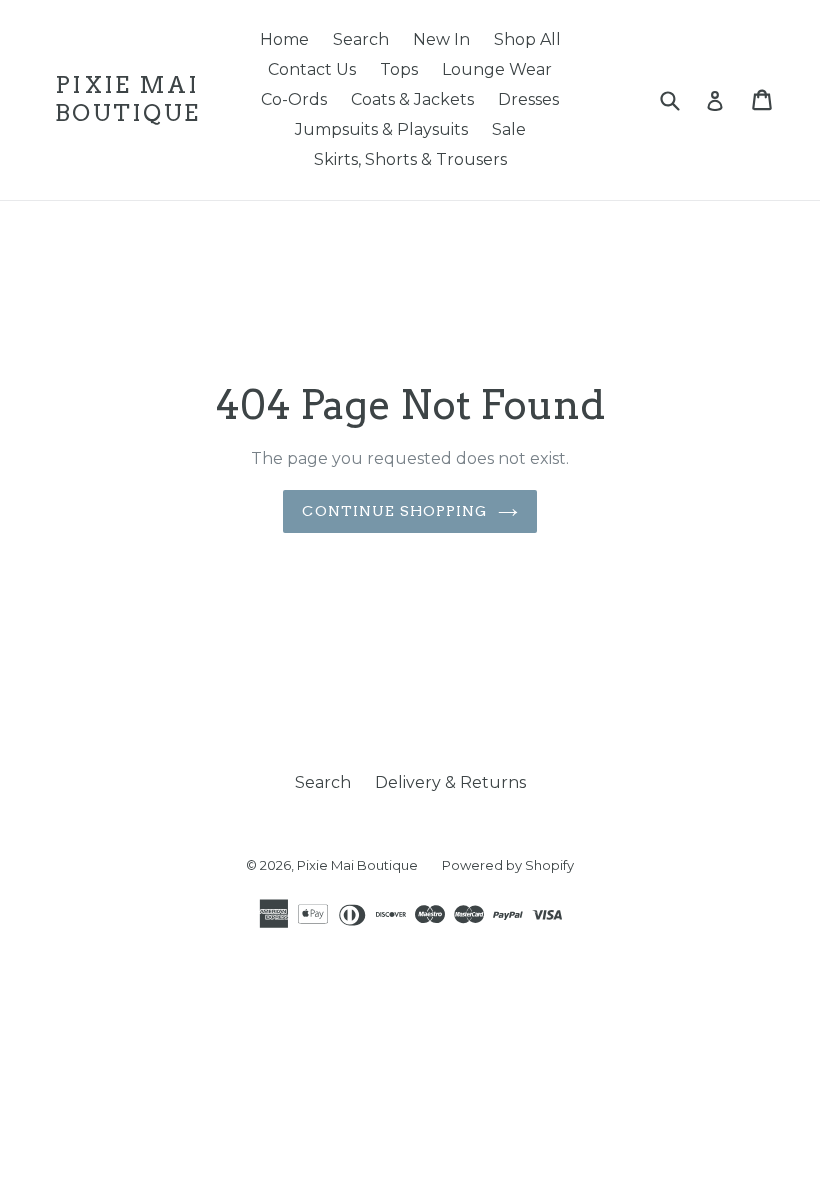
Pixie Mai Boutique (127, 99)
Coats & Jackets (412, 99)
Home (284, 39)
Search (361, 39)
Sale (509, 129)
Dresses (528, 99)
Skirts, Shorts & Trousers (410, 159)
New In (441, 39)
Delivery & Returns (450, 782)
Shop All (527, 39)
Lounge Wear (497, 69)
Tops (399, 69)
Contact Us (312, 69)
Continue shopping (394, 511)
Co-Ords (294, 99)
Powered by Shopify (508, 865)
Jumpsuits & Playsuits (381, 129)
